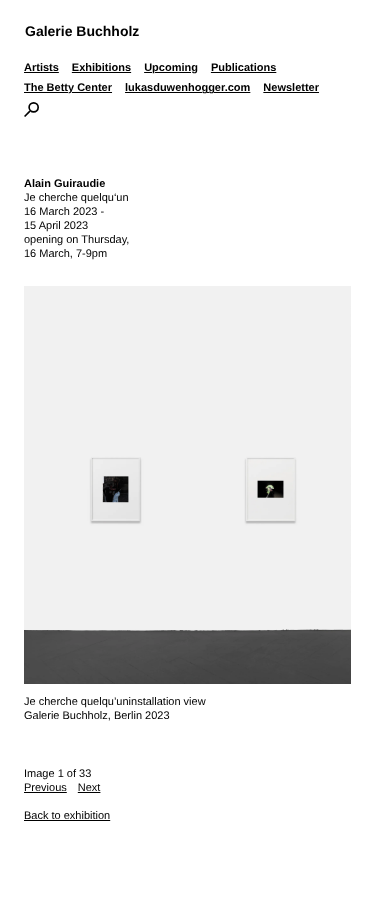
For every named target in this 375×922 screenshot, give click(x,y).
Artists (41, 68)
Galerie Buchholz (82, 31)
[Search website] (31, 113)
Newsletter (291, 88)
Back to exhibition (67, 816)
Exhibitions (101, 68)
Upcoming (171, 68)
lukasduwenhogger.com (187, 88)
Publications (243, 68)
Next (89, 788)
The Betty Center (68, 88)
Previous (45, 788)
